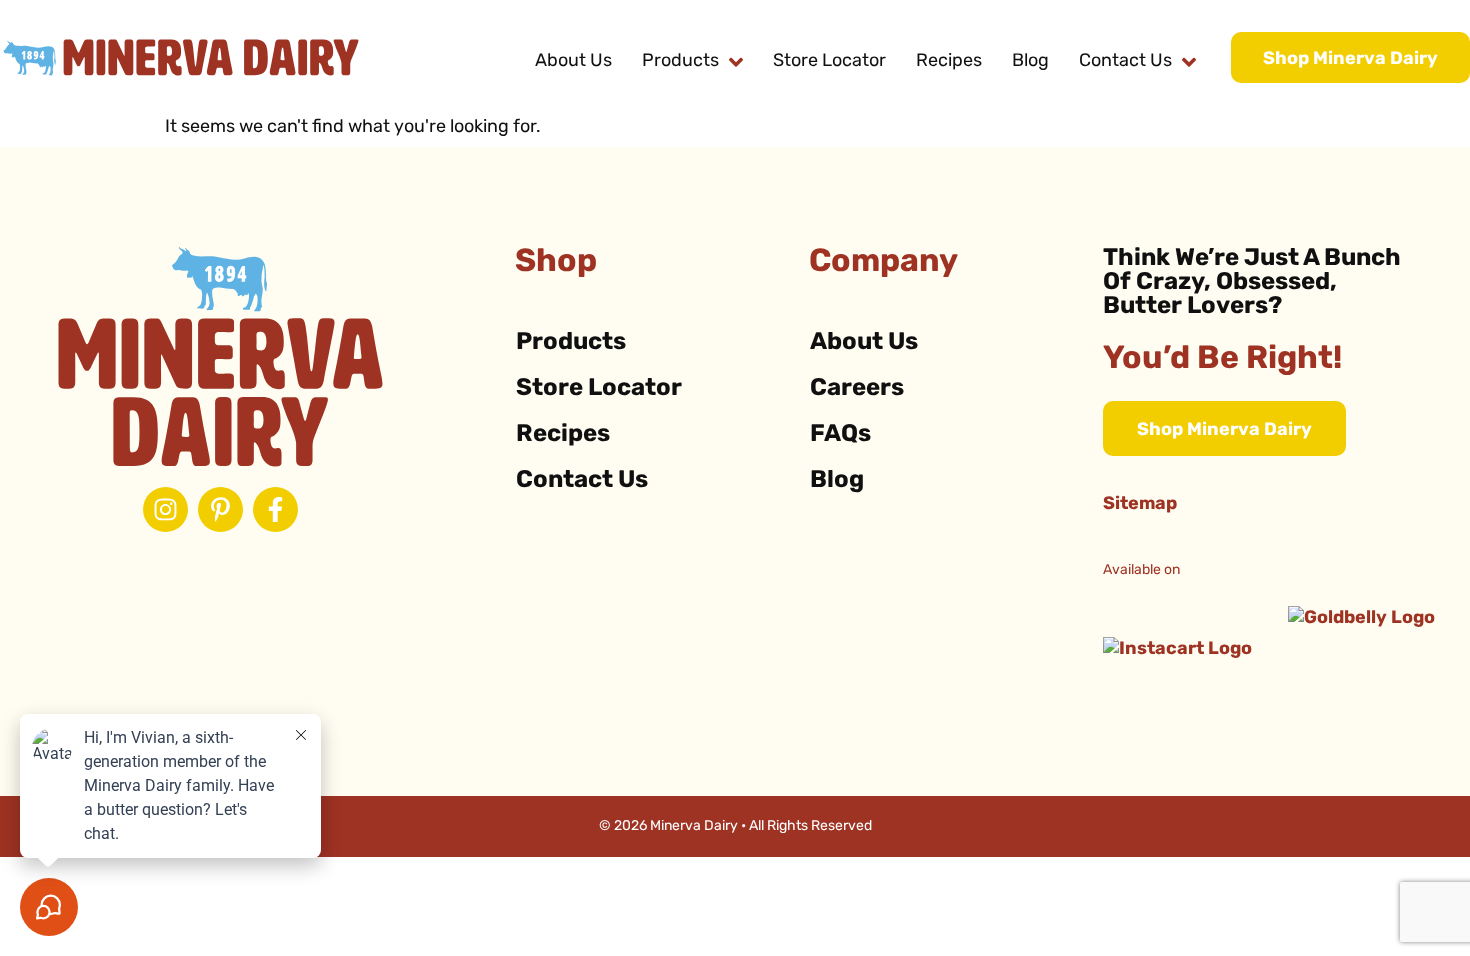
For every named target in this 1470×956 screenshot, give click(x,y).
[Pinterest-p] (220, 509)
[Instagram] (165, 509)
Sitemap (1140, 505)
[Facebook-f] (275, 509)
